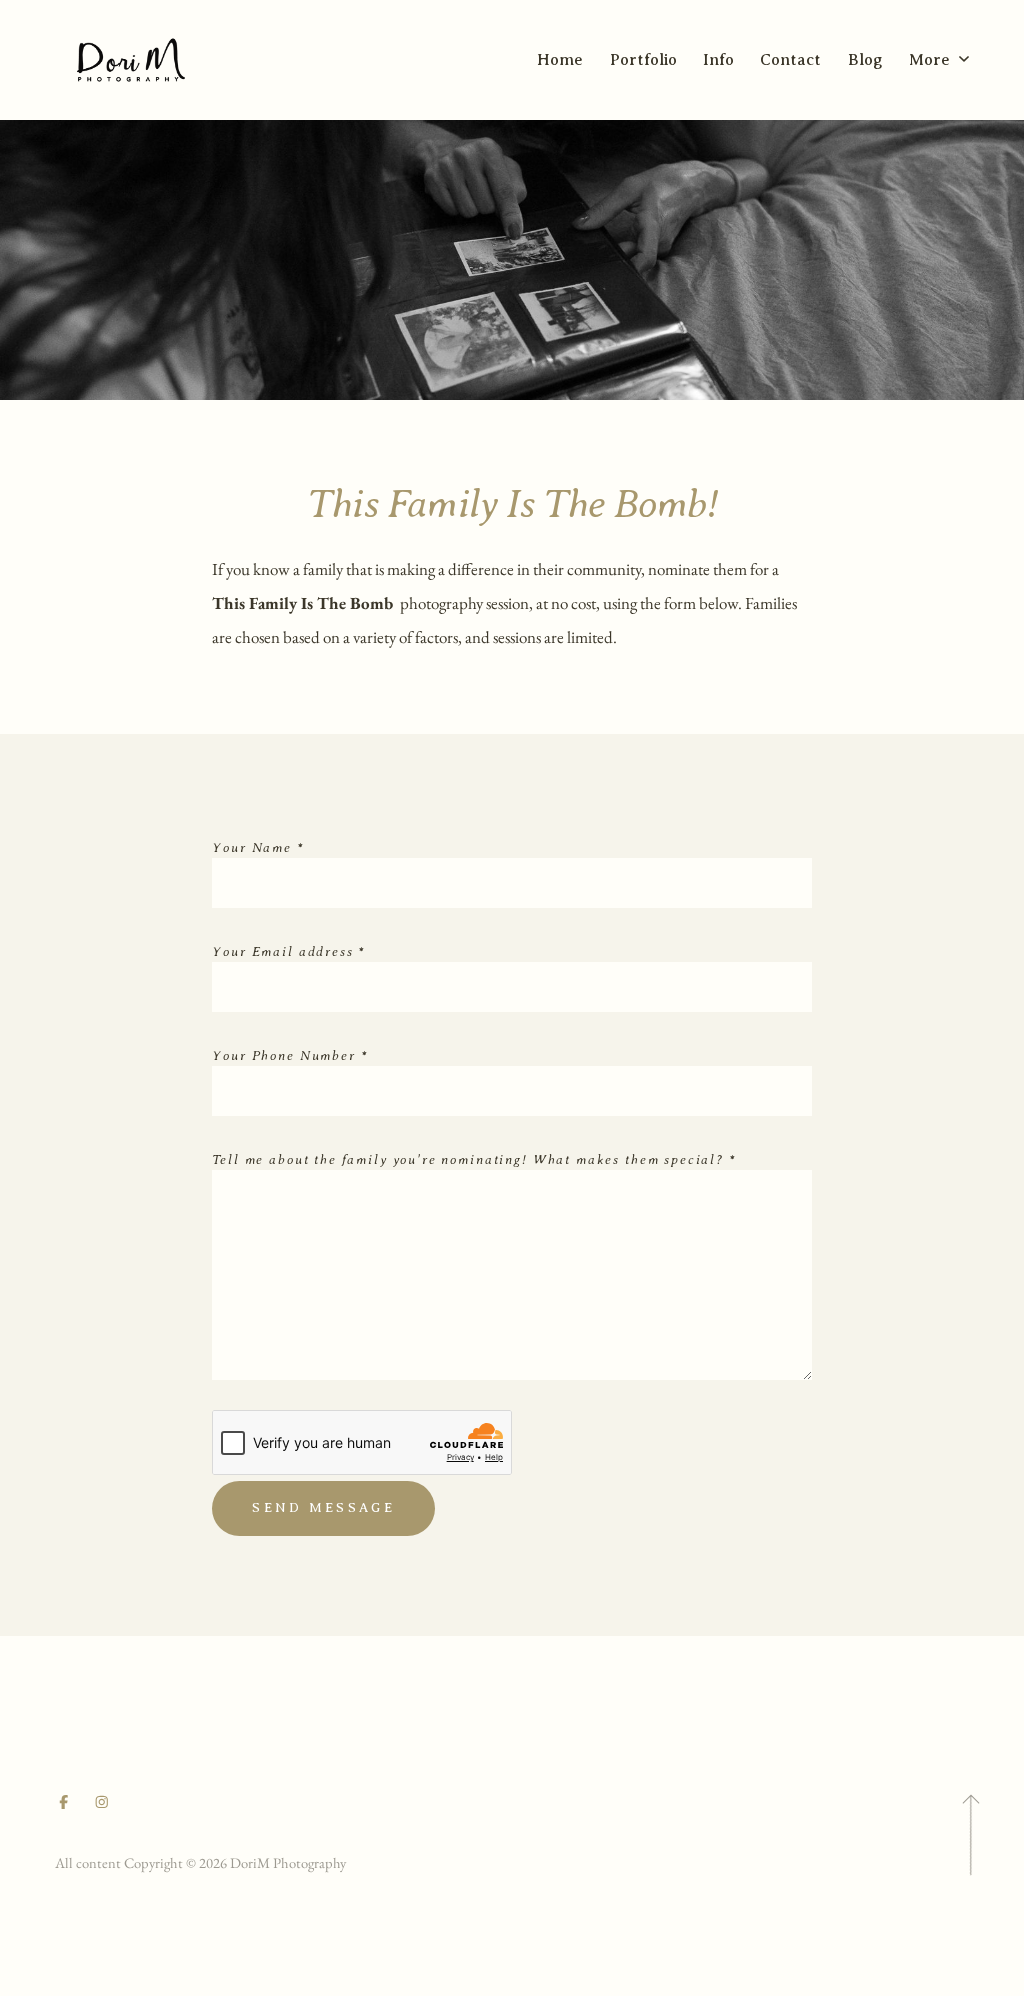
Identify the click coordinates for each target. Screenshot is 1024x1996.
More (931, 60)
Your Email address (289, 951)
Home (560, 60)
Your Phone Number (290, 1055)
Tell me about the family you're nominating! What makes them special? (474, 1159)
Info (718, 60)
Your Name (258, 847)
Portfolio (643, 60)
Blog (865, 60)
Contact (790, 60)
